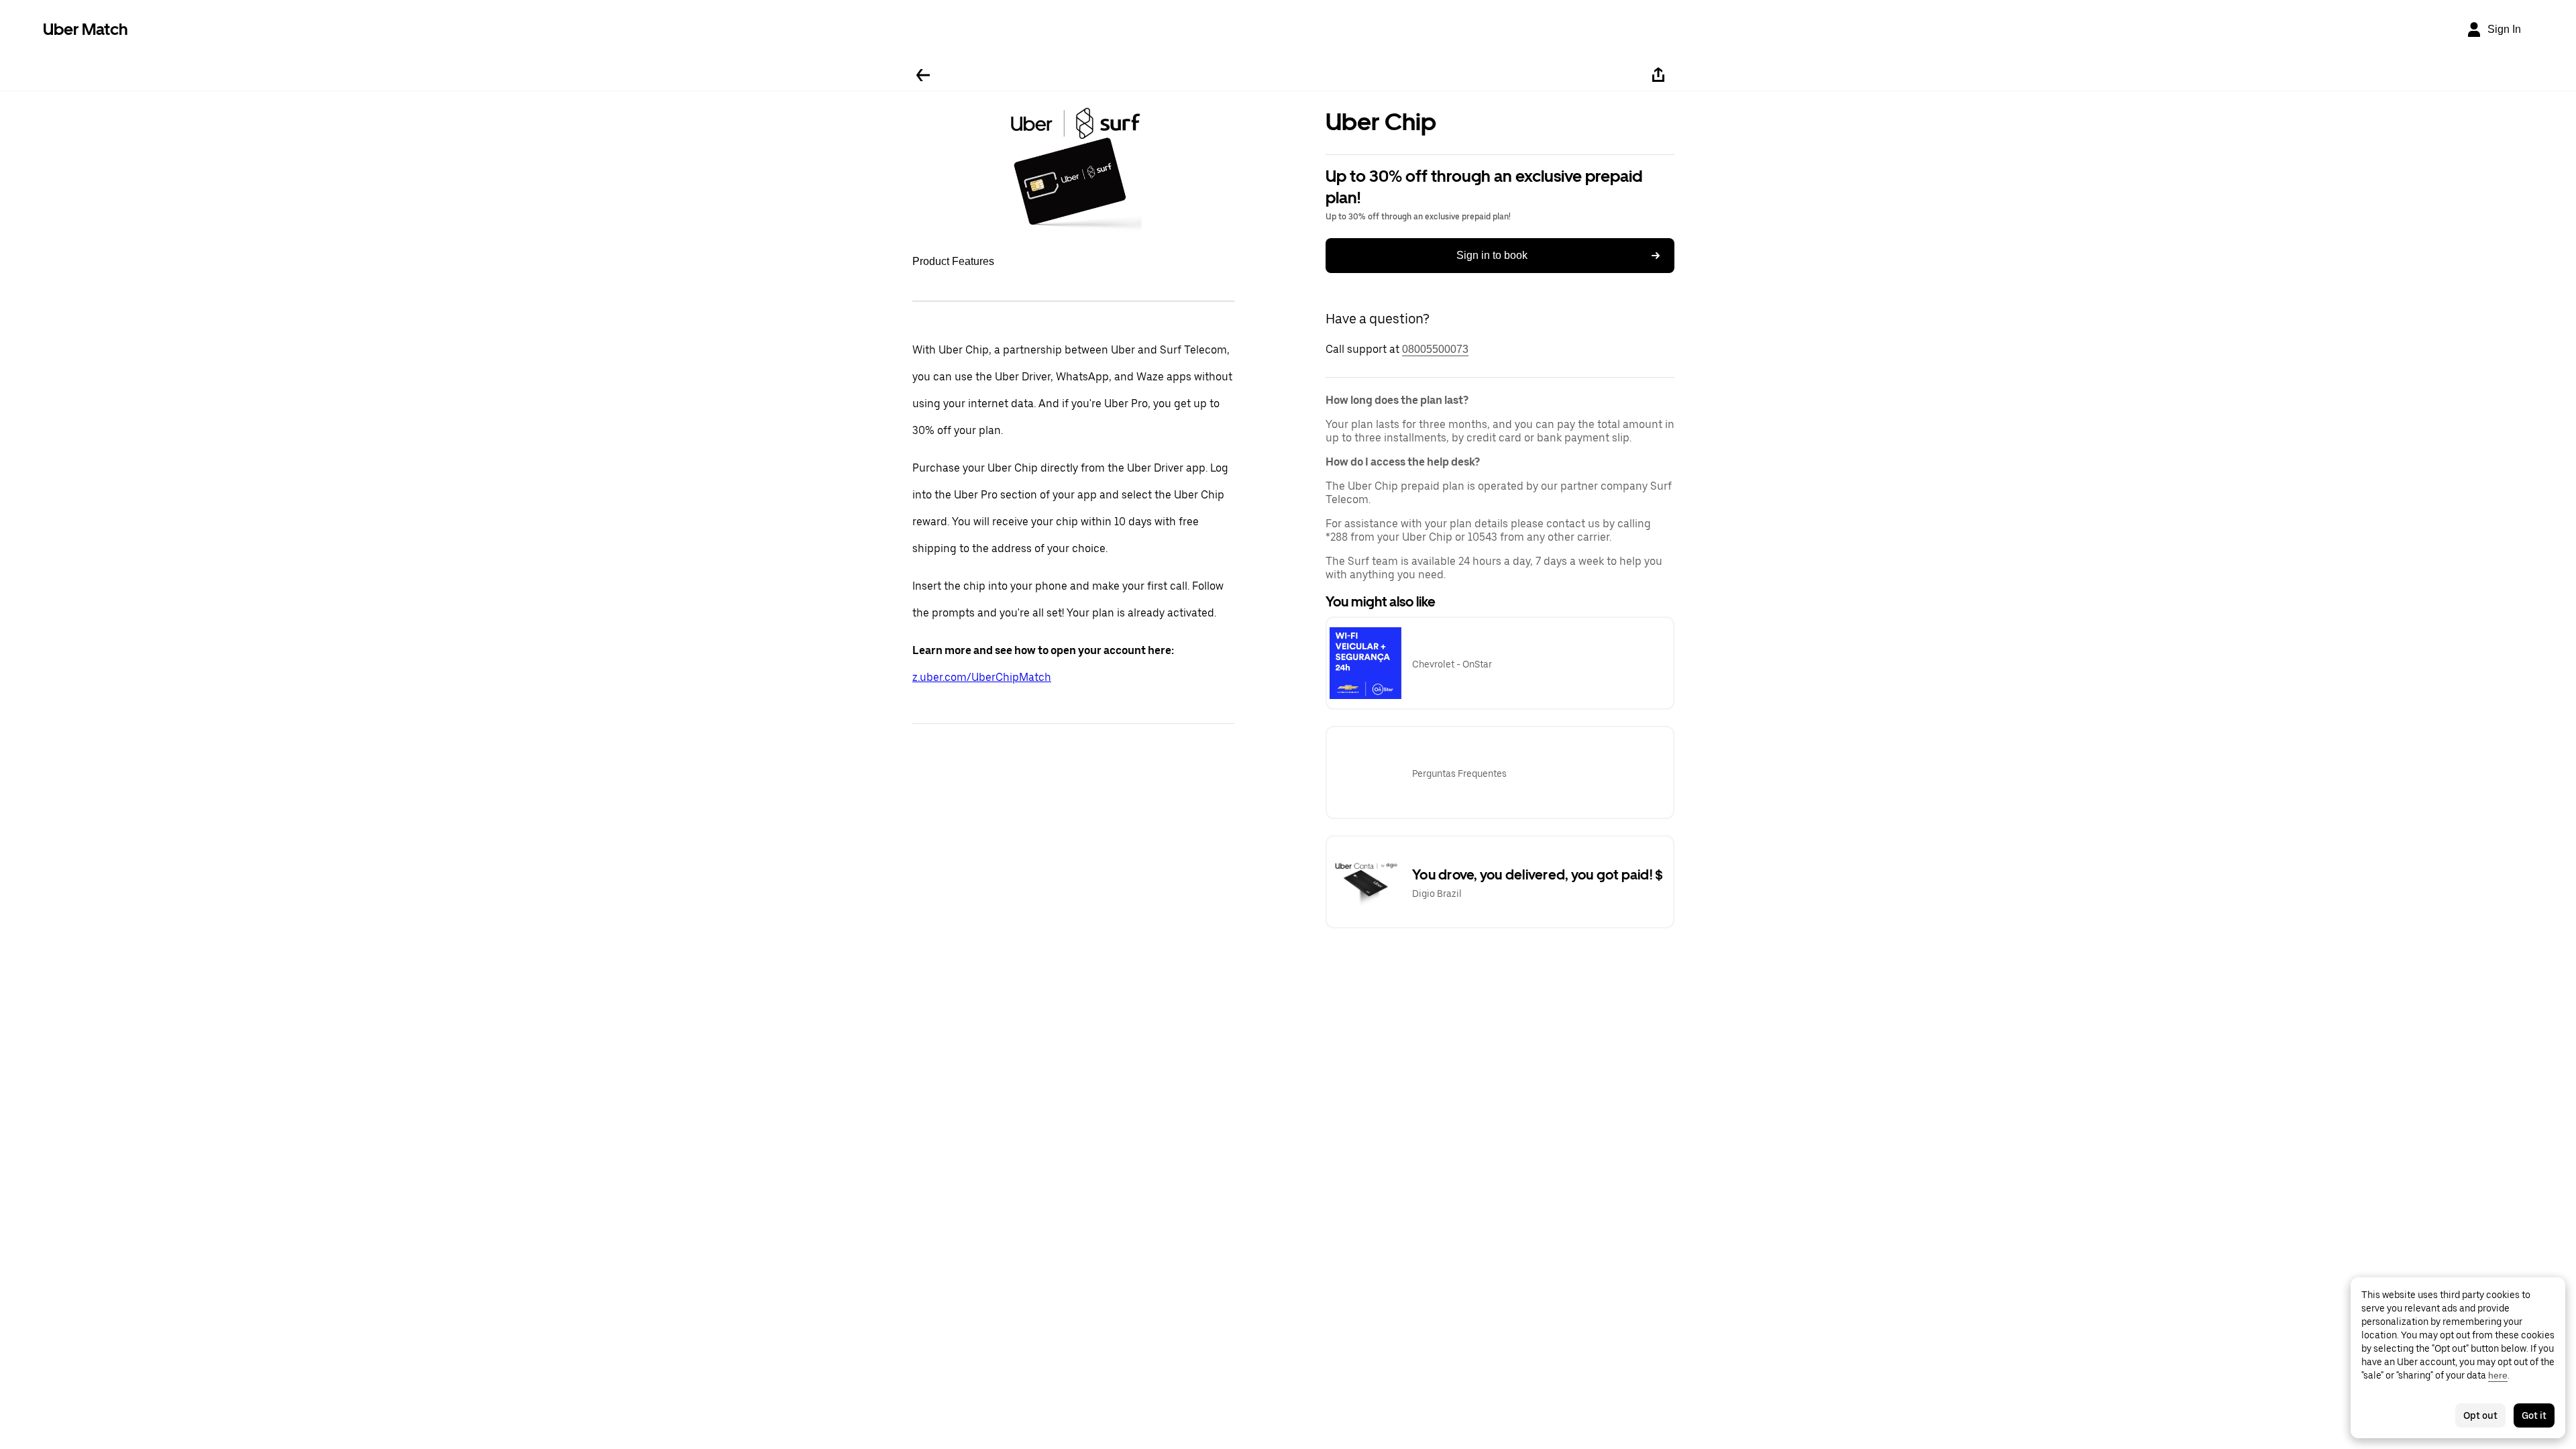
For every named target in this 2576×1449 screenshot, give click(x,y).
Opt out (2480, 1415)
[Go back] (923, 75)
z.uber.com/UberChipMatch (982, 677)
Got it (2534, 1415)
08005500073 (1435, 349)
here (2498, 1375)
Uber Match (86, 29)
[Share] (1658, 75)
